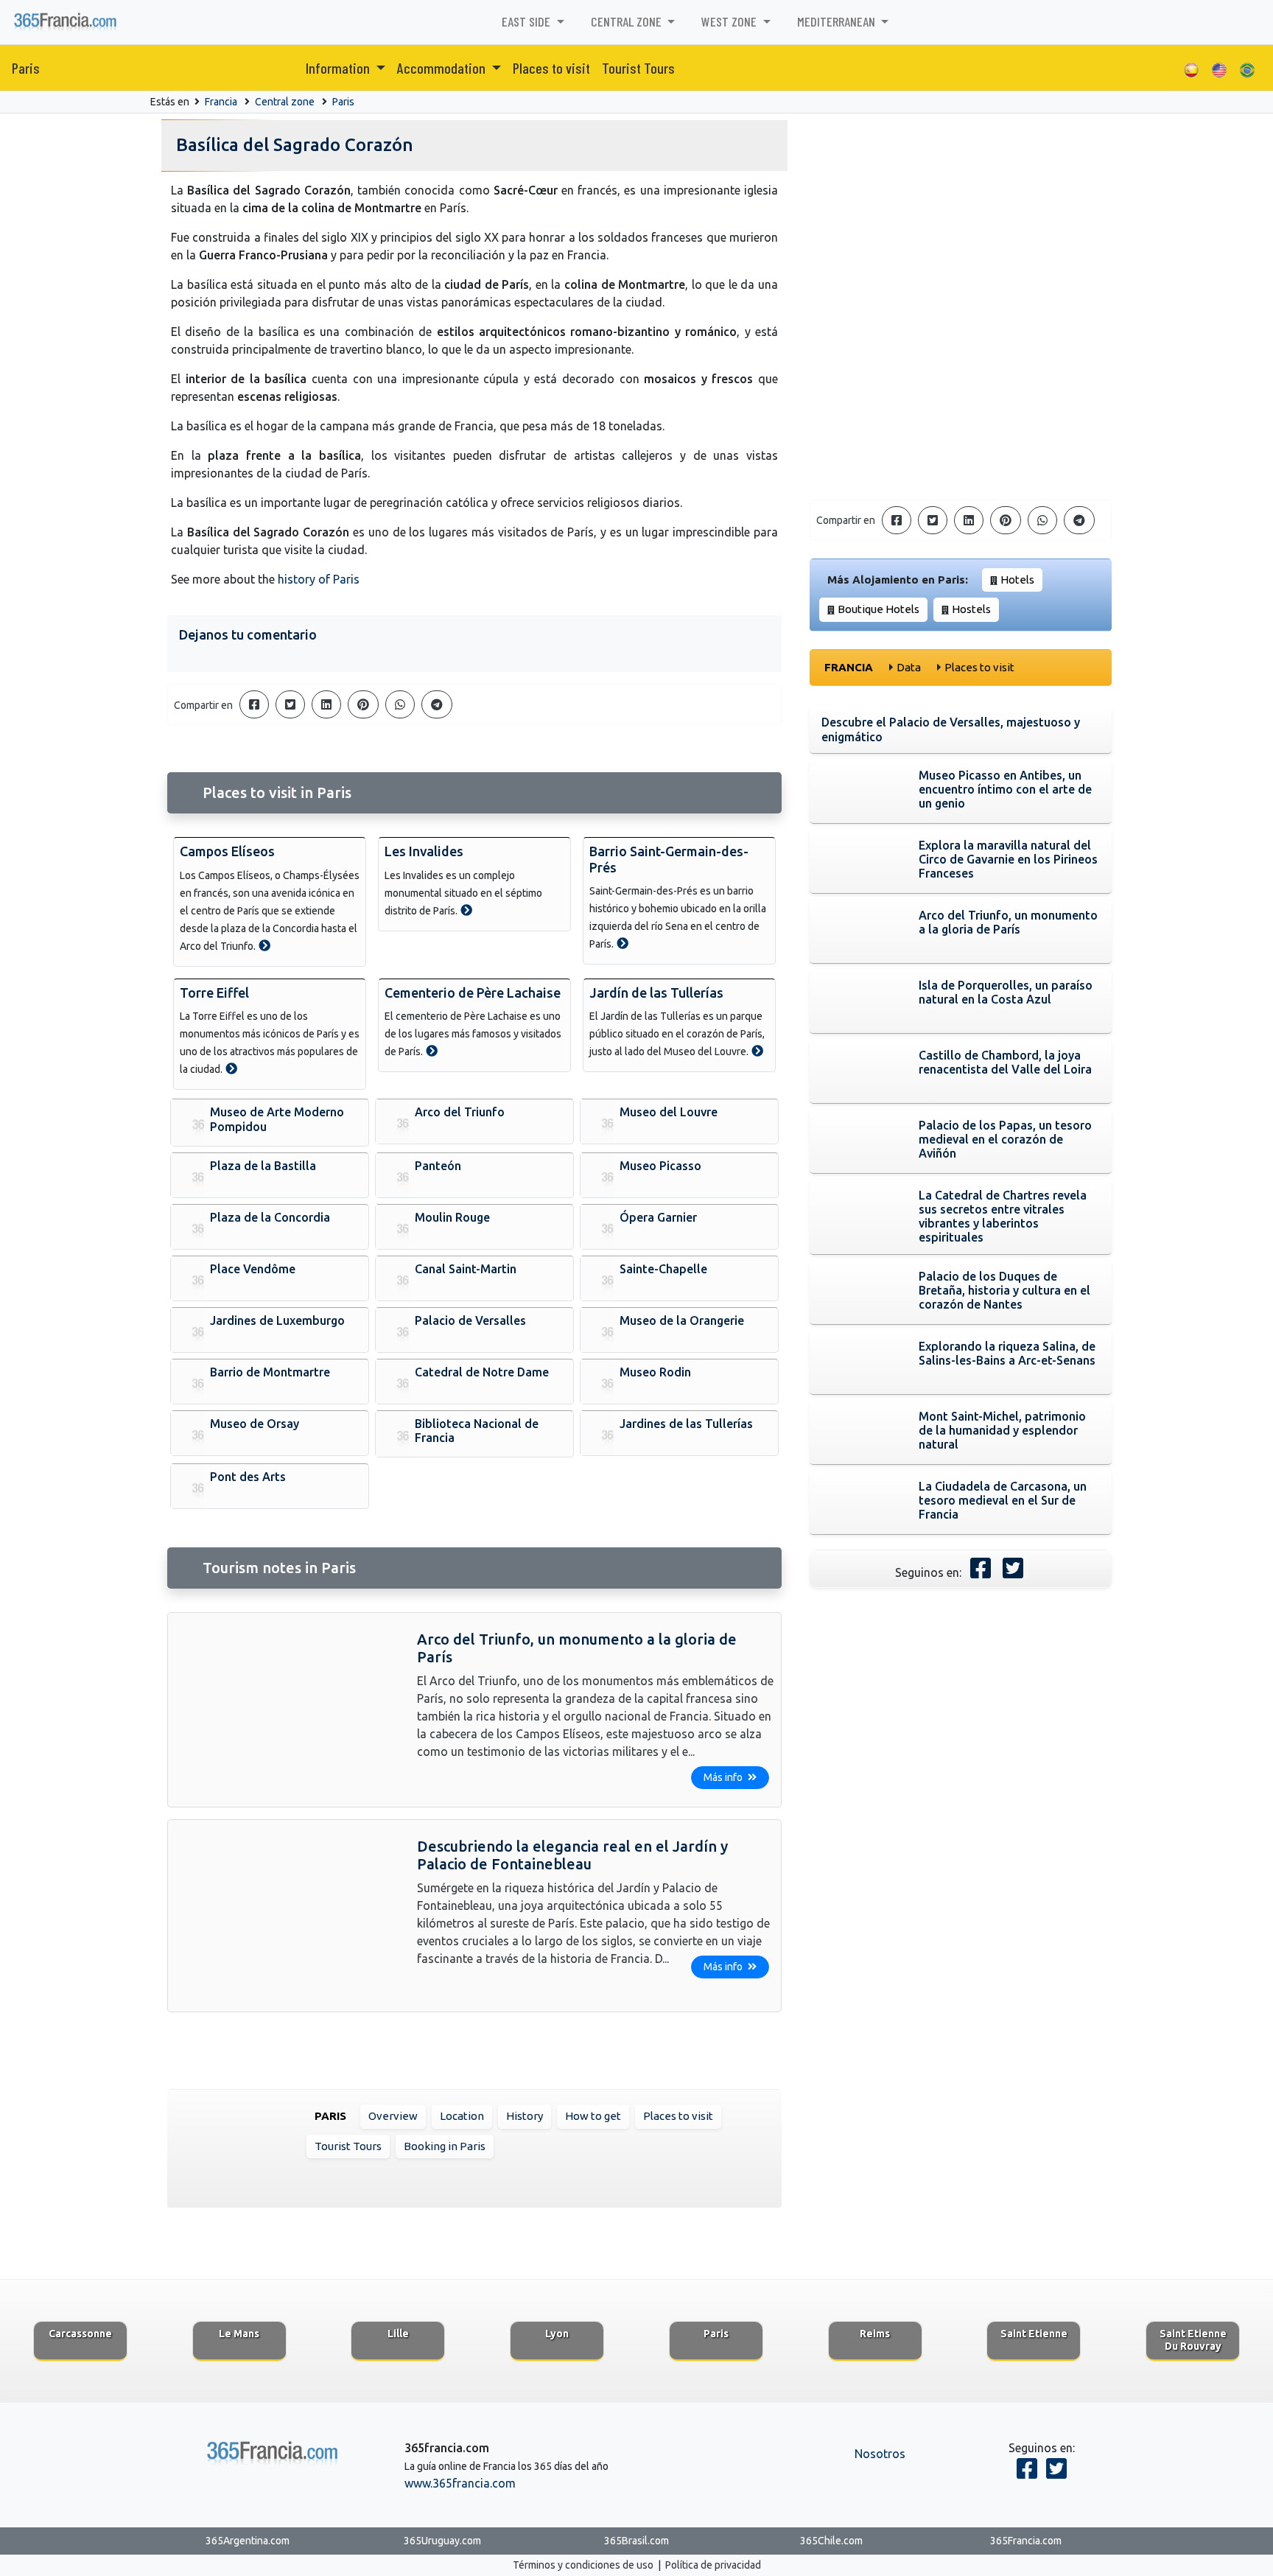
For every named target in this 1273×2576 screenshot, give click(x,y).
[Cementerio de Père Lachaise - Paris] (432, 1051)
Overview (393, 2116)
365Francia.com (1026, 2541)
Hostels (971, 609)
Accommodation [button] (443, 68)
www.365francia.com (460, 2483)
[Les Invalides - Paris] (466, 910)
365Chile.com (831, 2541)
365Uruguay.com (442, 2541)
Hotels (1017, 580)
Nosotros (880, 2454)
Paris (26, 68)
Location (462, 2116)
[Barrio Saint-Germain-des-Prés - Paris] (623, 943)
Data (909, 667)
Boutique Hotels (879, 609)
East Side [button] (527, 21)
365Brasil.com (636, 2541)
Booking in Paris (445, 2146)
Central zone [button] (628, 21)
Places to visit (551, 68)
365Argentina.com (248, 2541)
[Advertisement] (961, 385)
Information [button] (339, 68)
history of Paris (319, 579)
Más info (724, 1777)
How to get (593, 2116)
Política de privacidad (713, 2565)
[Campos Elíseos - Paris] (264, 945)
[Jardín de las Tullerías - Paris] (757, 1051)
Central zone (285, 102)
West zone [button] (730, 21)
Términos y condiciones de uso (583, 2565)
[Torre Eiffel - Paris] (231, 1068)
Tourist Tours (638, 68)
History (525, 2116)
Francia (221, 102)
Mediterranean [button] (838, 21)
